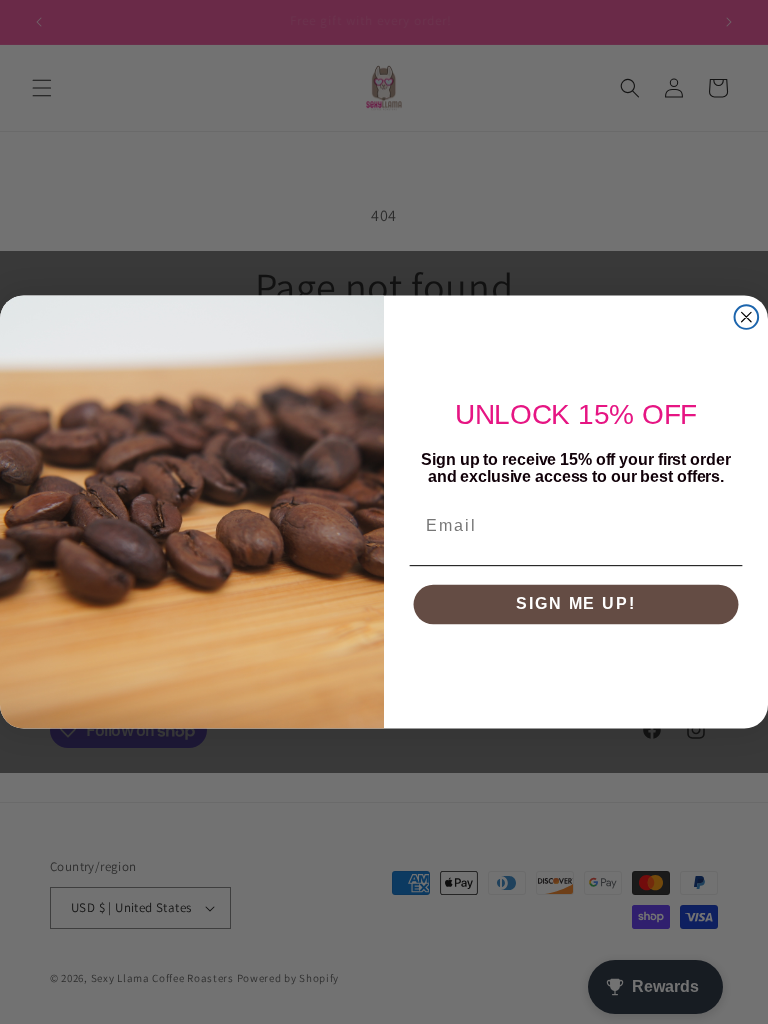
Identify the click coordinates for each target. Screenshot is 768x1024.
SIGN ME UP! (575, 604)
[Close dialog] (747, 317)
